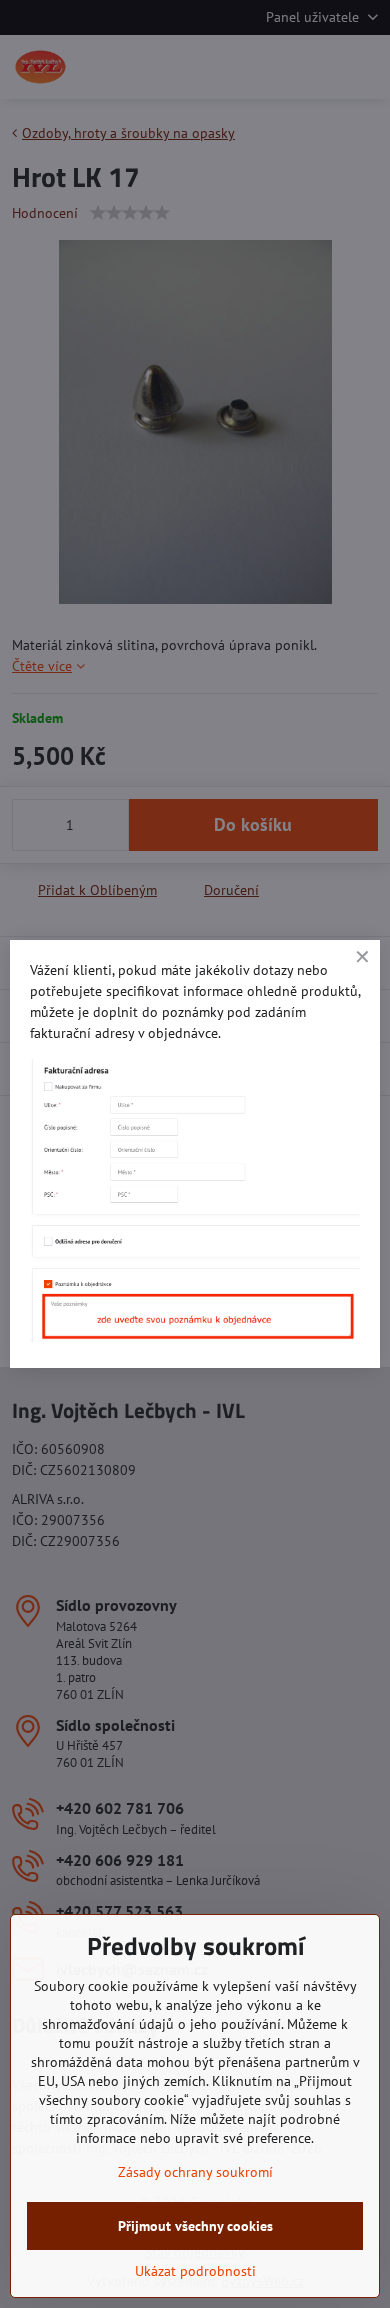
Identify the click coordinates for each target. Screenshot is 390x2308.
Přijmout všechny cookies (195, 2226)
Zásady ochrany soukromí (195, 2172)
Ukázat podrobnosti (195, 2271)
